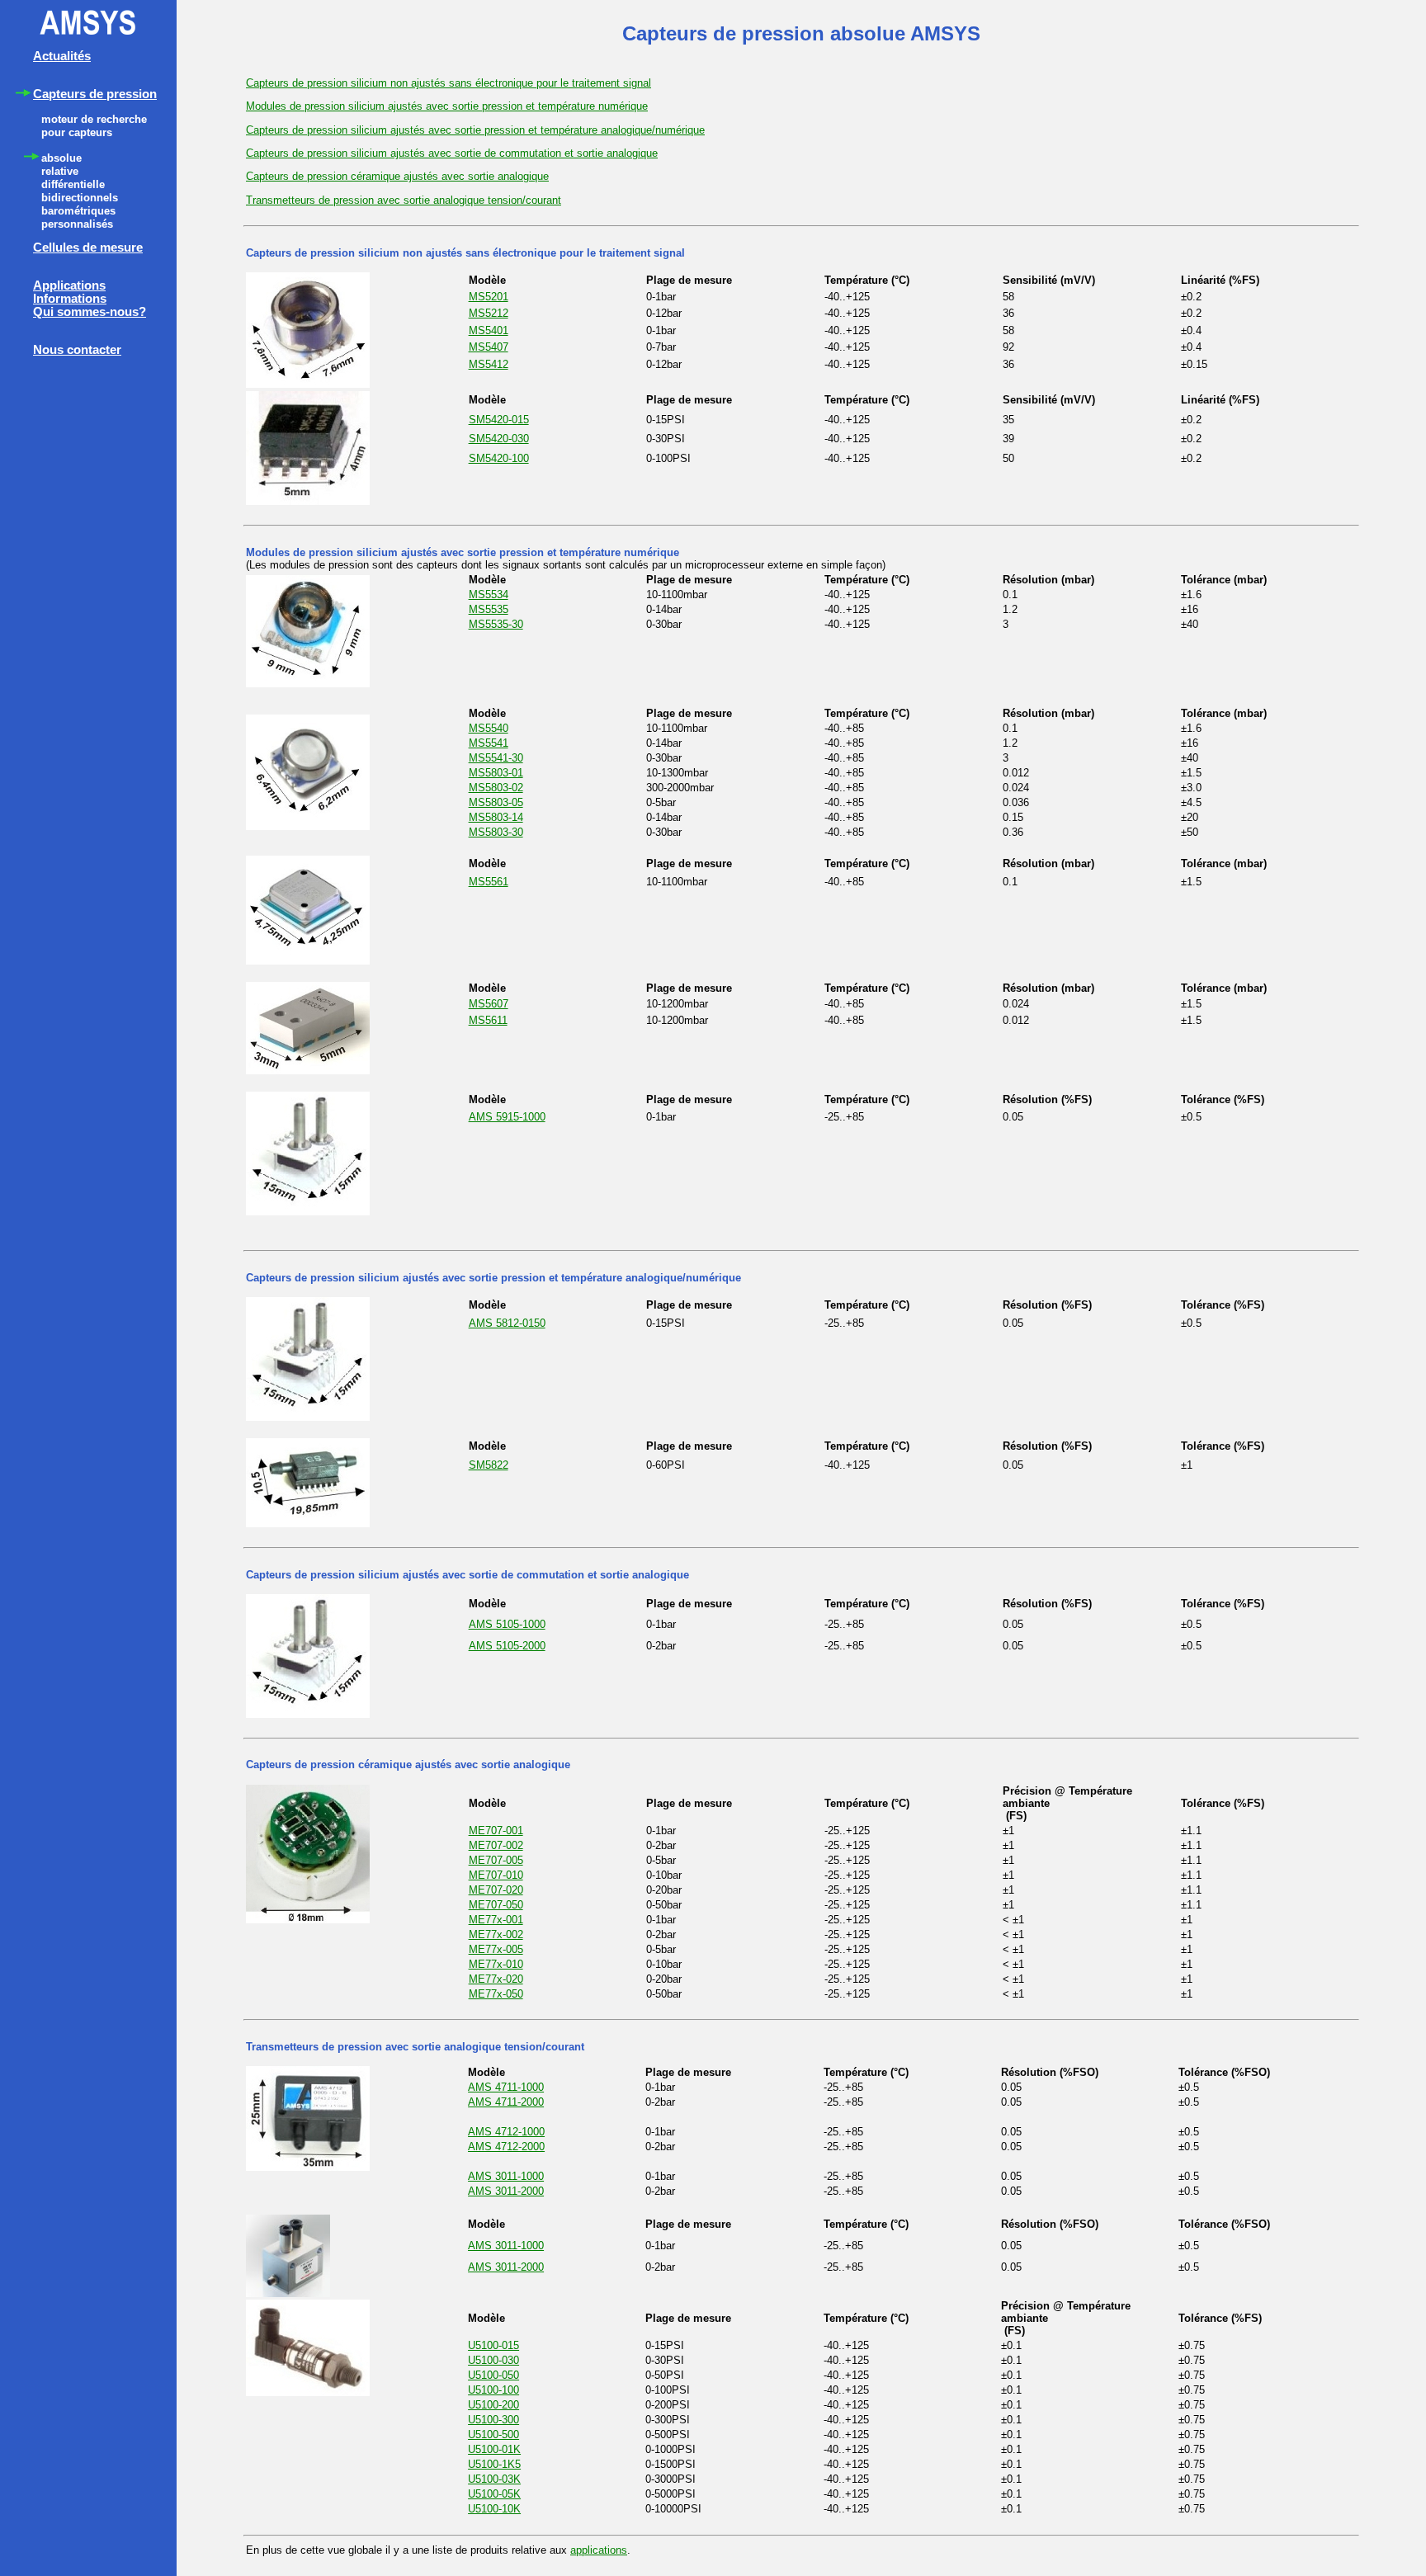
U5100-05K (494, 2494)
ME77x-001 (496, 1920)
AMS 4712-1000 (506, 2132)
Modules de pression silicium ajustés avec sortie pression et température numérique (447, 106)
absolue (61, 158)
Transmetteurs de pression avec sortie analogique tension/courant (404, 200)
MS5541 (489, 743)
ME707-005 (496, 1860)
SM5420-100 (499, 458)
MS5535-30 (496, 624)
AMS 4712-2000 (506, 2147)
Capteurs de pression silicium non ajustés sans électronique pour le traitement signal (449, 83)
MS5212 (489, 313)
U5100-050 (493, 2375)
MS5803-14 (496, 817)
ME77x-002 (496, 1934)
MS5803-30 (496, 832)
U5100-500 (493, 2434)
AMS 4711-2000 (506, 2102)
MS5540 (489, 728)
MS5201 (489, 297)
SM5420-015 (499, 420)
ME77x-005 (496, 1949)
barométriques (78, 211)
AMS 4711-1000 (506, 2087)
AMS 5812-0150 (507, 1323)
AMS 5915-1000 (507, 1117)
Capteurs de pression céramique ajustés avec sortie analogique (397, 176)
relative (60, 171)
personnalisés (77, 224)
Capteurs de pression (95, 94)
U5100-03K (494, 2479)
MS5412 (489, 364)
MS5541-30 (496, 758)
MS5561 (489, 882)
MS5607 (489, 1004)
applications (599, 2550)
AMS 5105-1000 (507, 1624)
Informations (70, 299)
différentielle (73, 184)
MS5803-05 (496, 802)
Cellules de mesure (88, 248)
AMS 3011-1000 (506, 2176)
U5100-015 (493, 2345)
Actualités (62, 56)
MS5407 (489, 347)
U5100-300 (493, 2420)
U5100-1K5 (494, 2464)
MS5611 (488, 1020)
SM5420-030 (499, 439)
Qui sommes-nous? (90, 312)
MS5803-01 (496, 773)
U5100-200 (493, 2405)
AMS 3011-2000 (506, 2191)
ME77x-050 (496, 1994)
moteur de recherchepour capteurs (94, 126)
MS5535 (489, 609)
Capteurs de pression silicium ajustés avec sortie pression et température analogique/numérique (475, 130)
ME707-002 (496, 1845)
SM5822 (489, 1465)
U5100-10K (494, 2509)
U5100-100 (493, 2390)
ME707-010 (496, 1875)
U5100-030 (493, 2360)
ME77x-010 (496, 1964)
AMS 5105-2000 (507, 1646)
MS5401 (489, 330)
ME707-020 (496, 1890)
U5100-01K (494, 2449)
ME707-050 (496, 1905)
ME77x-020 (496, 1979)
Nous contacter (77, 350)
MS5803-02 (496, 788)
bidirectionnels (80, 198)
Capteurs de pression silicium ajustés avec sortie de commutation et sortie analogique (452, 153)
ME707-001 (496, 1831)
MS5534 (489, 594)
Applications (69, 285)
